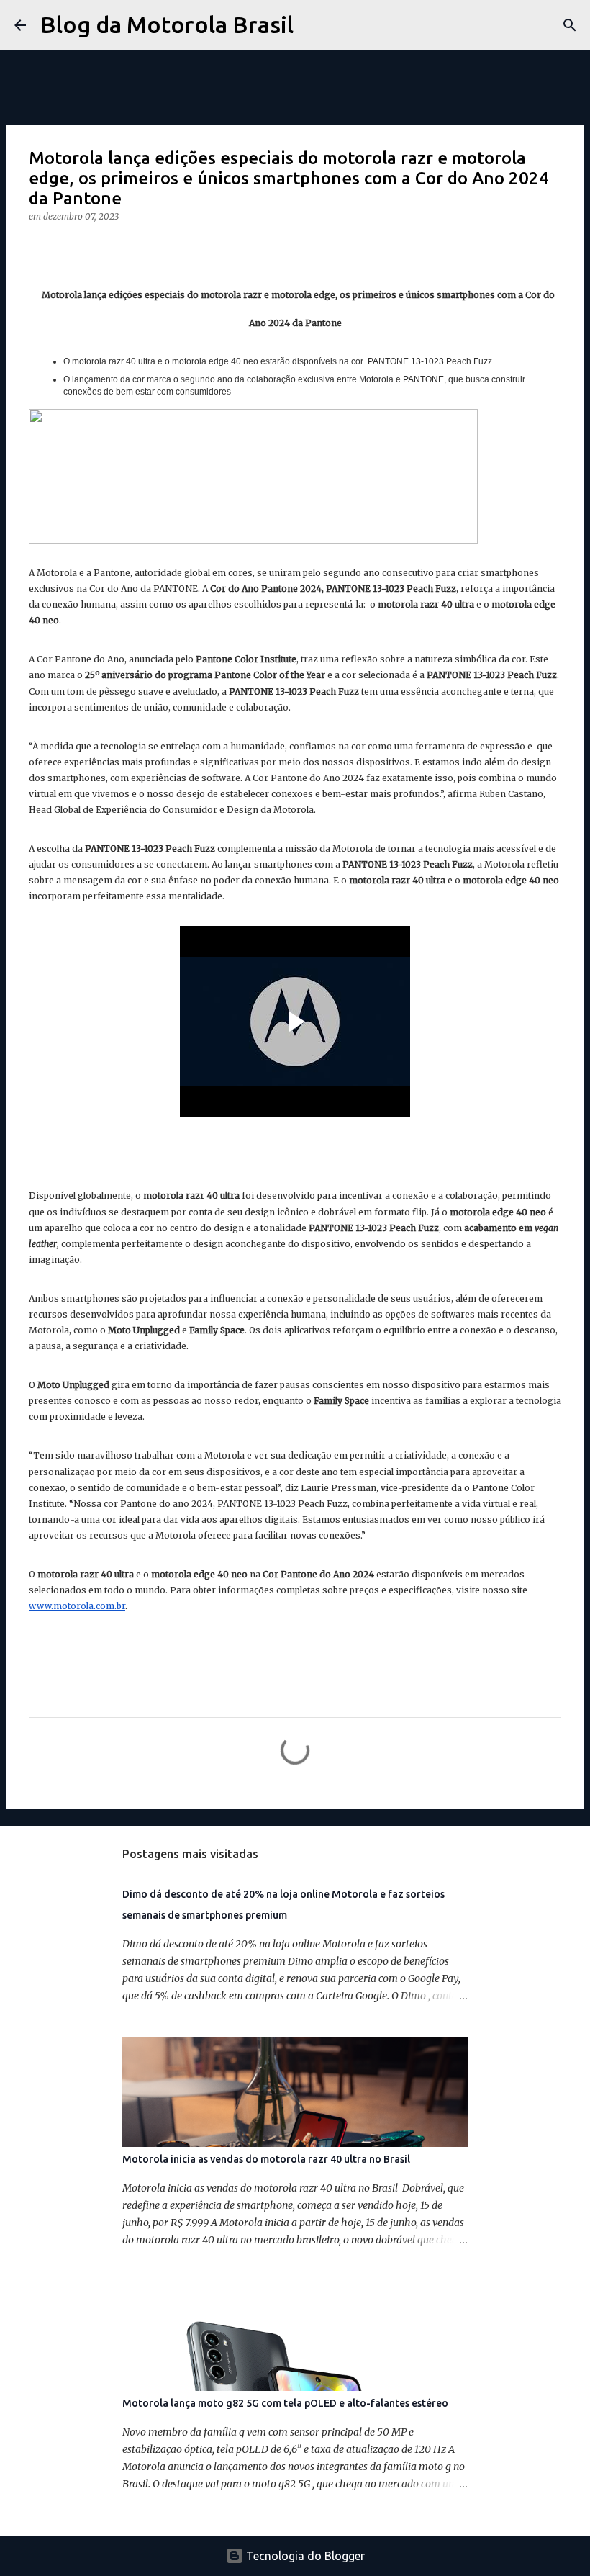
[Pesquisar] (314, 25)
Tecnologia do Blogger (304, 2556)
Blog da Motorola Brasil (167, 24)
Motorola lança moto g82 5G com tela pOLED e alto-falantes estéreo (285, 2403)
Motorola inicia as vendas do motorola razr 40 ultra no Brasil (266, 2159)
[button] (37, 246)
